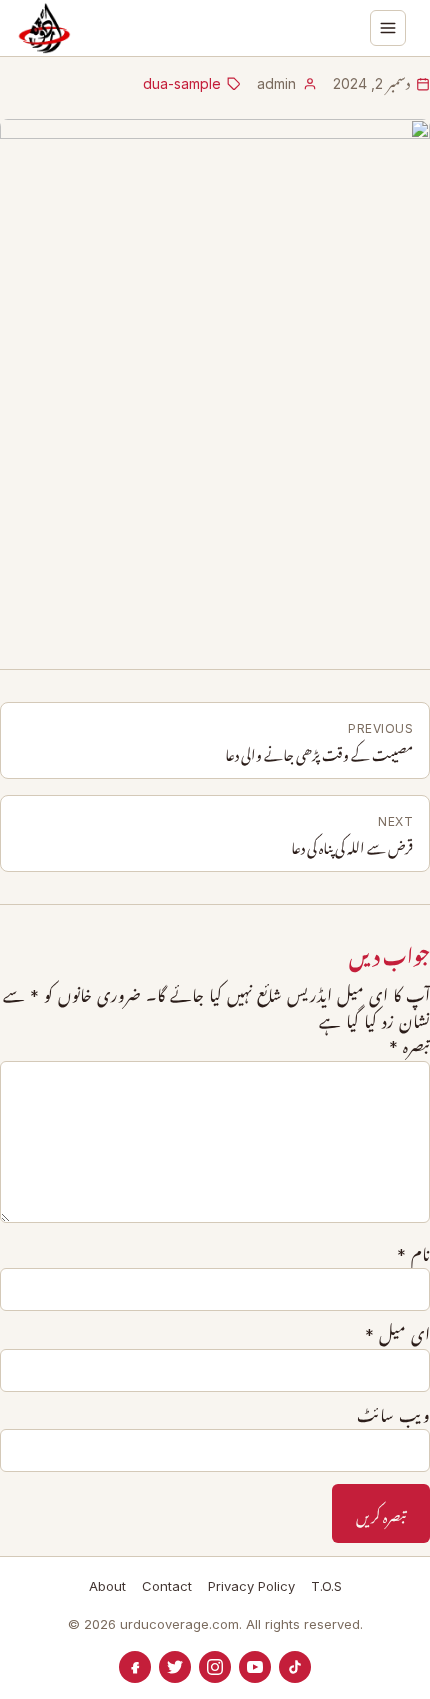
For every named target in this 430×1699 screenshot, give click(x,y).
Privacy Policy (251, 1586)
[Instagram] (215, 1667)
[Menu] (388, 28)
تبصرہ (409, 1047)
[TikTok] (295, 1667)
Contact (167, 1586)
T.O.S (326, 1586)
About (107, 1586)
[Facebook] (135, 1667)
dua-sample (182, 83)
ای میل (397, 1335)
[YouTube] (255, 1667)
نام (413, 1255)
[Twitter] (175, 1667)
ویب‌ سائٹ (393, 1416)
